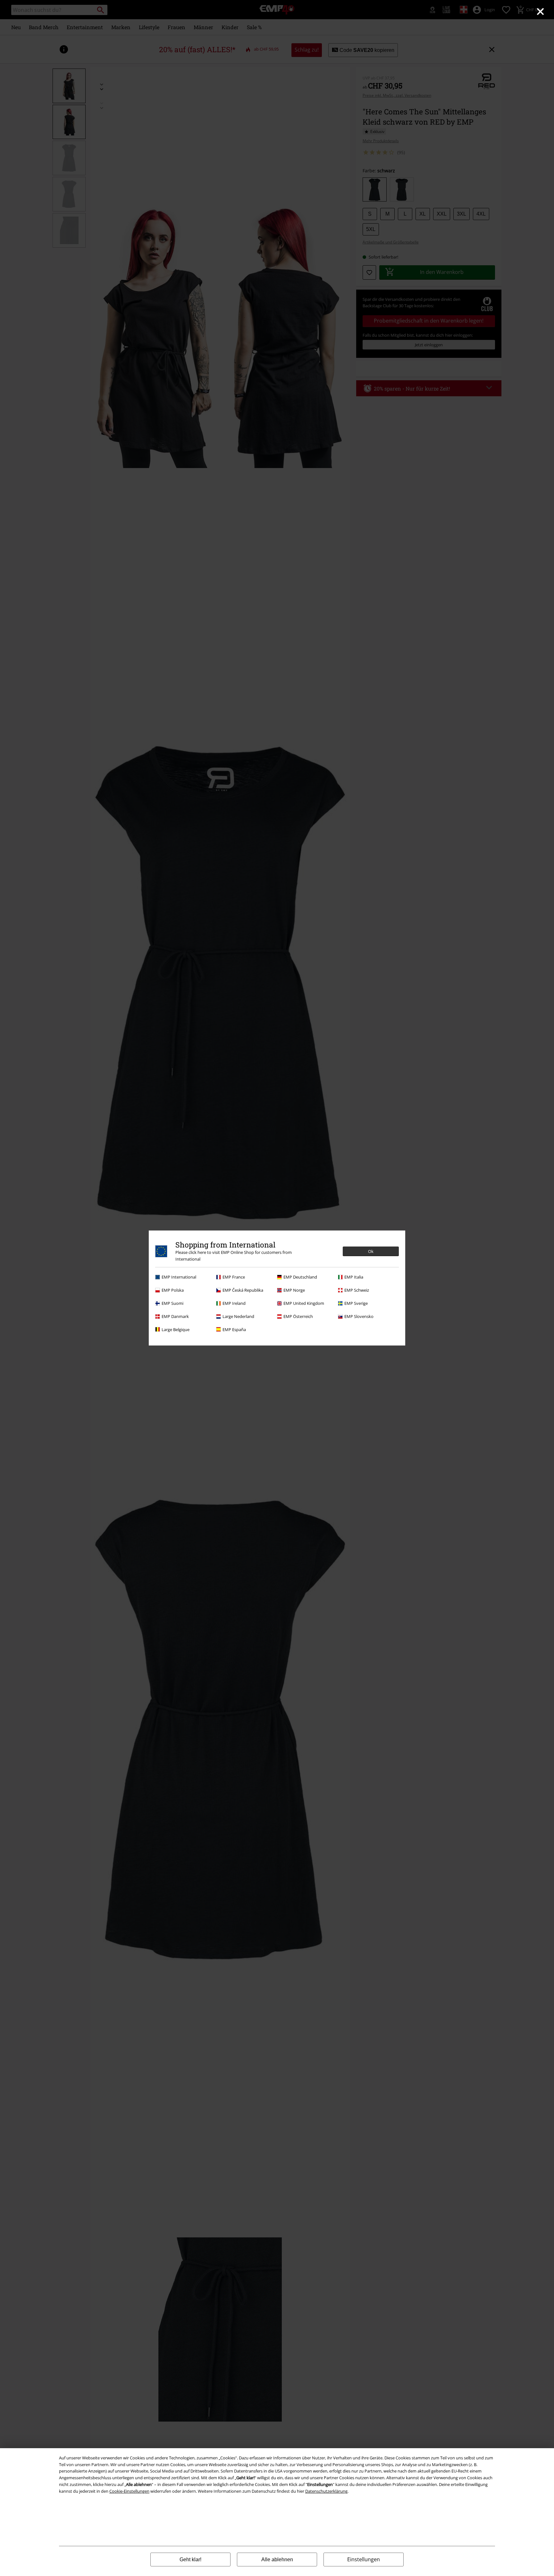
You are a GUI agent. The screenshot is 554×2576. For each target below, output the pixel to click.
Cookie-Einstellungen (129, 2491)
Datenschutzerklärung (326, 2491)
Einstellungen (364, 2559)
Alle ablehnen (277, 2560)
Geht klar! (190, 2560)
